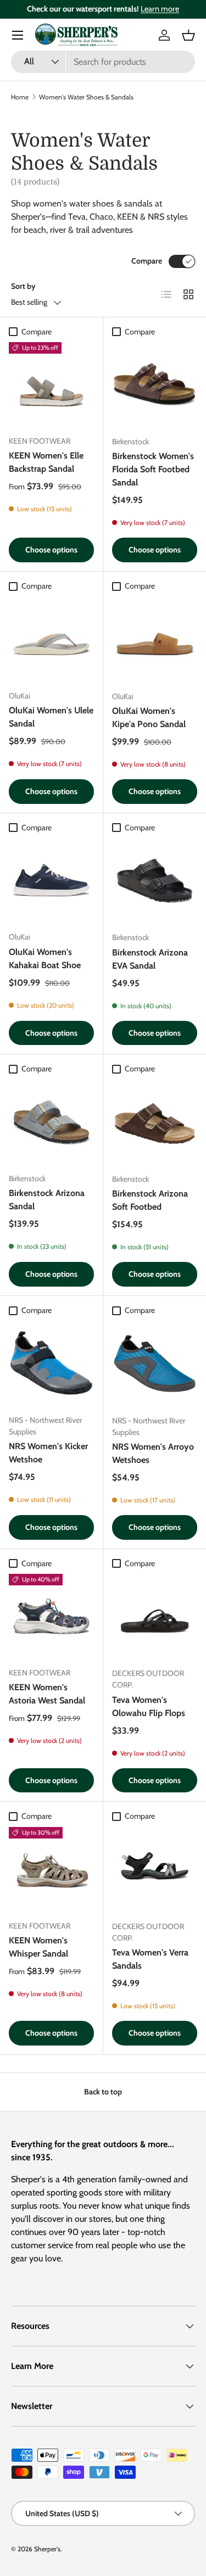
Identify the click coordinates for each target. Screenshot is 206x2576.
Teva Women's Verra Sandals (150, 1959)
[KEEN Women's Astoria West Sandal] (51, 1616)
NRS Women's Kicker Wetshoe (48, 1453)
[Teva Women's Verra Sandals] (155, 1870)
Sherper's (47, 2549)
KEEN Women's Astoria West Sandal (47, 1694)
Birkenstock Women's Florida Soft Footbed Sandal (153, 469)
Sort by (23, 286)
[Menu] (18, 35)
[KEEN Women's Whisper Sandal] (51, 1870)
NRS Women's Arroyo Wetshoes (153, 1453)
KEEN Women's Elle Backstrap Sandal (46, 462)
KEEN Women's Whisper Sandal (38, 1947)
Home (20, 97)
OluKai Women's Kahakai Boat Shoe (45, 959)
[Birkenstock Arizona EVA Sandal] (155, 881)
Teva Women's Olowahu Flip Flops (149, 1706)
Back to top (103, 2092)
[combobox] (103, 62)
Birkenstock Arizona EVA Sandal (150, 959)
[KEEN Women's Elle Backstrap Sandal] (51, 385)
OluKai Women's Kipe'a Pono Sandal (149, 717)
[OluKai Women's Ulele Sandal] (51, 639)
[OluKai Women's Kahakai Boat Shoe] (51, 881)
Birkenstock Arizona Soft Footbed (150, 1200)
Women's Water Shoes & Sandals (86, 97)
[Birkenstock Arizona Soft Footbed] (155, 1122)
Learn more (160, 9)
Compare (147, 261)
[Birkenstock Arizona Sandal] (51, 1122)
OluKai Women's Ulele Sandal (51, 717)
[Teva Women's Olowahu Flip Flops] (155, 1617)
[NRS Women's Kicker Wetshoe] (51, 1363)
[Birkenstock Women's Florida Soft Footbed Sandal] (155, 385)
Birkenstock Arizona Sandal (47, 1200)
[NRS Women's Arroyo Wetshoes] (155, 1364)
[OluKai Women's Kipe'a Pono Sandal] (155, 639)
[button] (188, 35)
